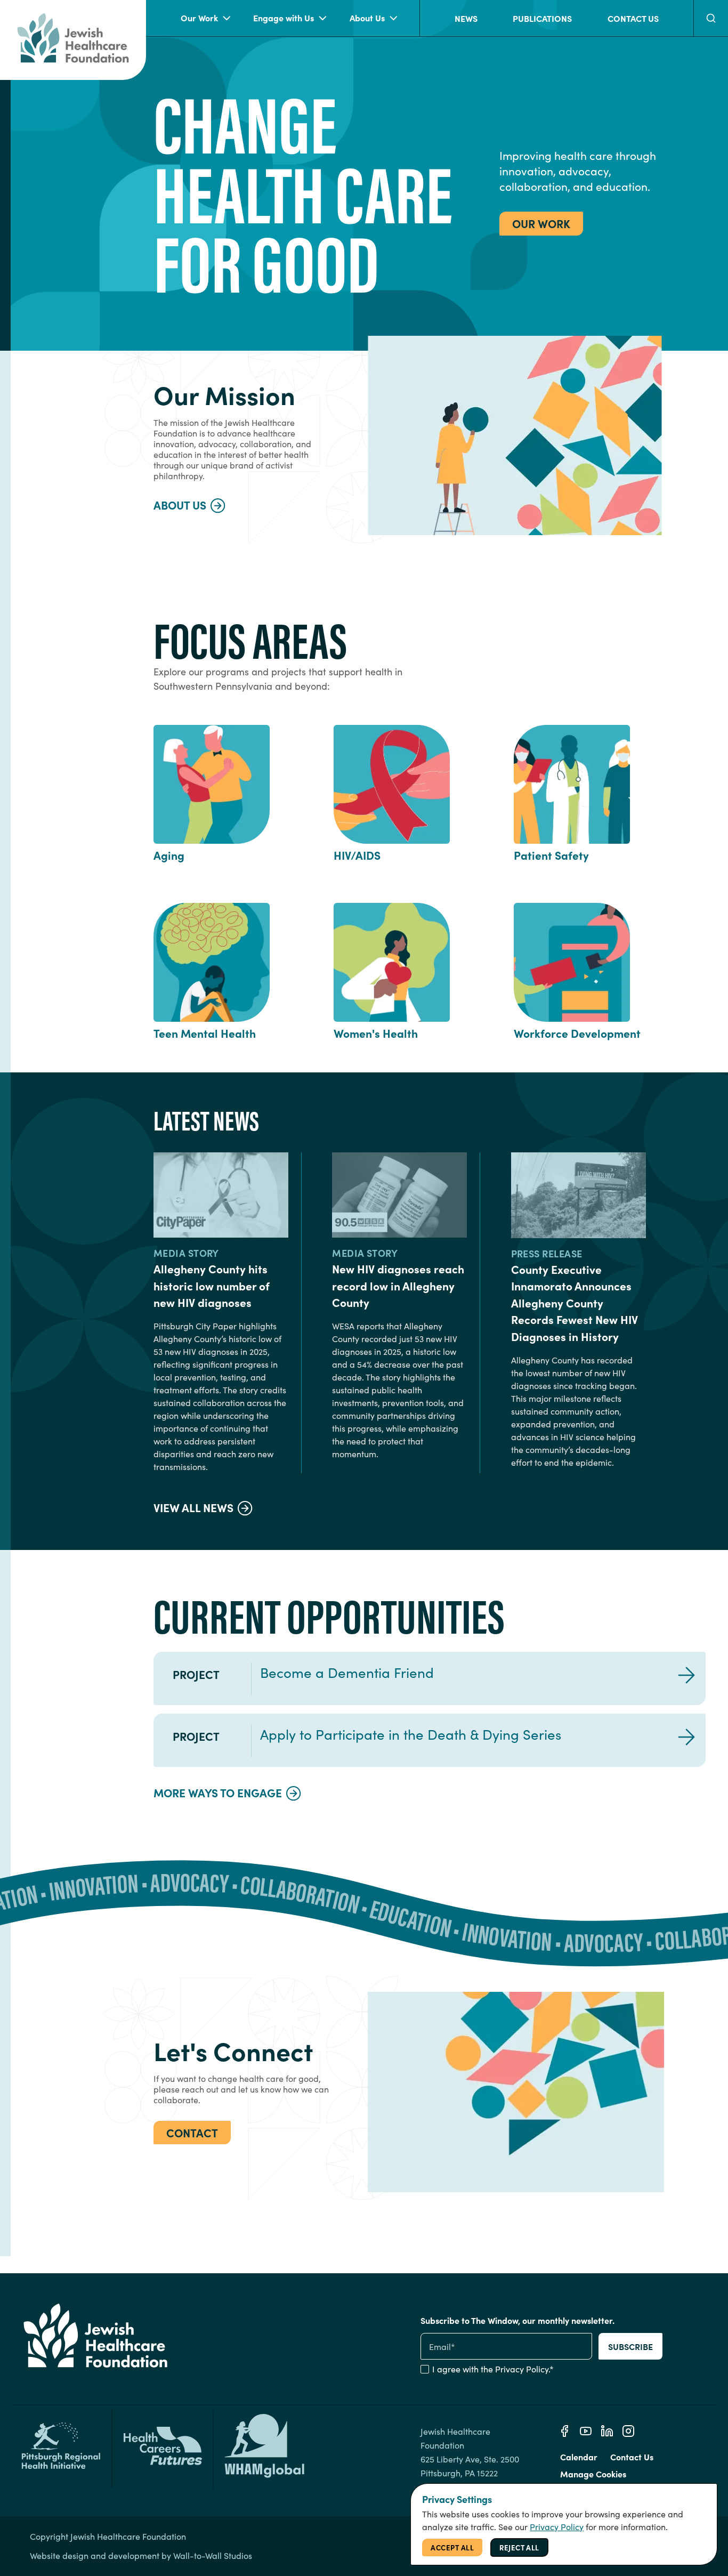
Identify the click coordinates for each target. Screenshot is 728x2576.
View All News (193, 1507)
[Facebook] (564, 2431)
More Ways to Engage (218, 1792)
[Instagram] (628, 2431)
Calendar (579, 2457)
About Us (367, 18)
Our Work (199, 18)
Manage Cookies (593, 2474)
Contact (192, 2132)
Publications (542, 18)
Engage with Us (284, 18)
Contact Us (633, 18)
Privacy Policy (522, 2369)
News (466, 18)
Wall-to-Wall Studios (213, 2555)
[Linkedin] (607, 2431)
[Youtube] (586, 2431)
